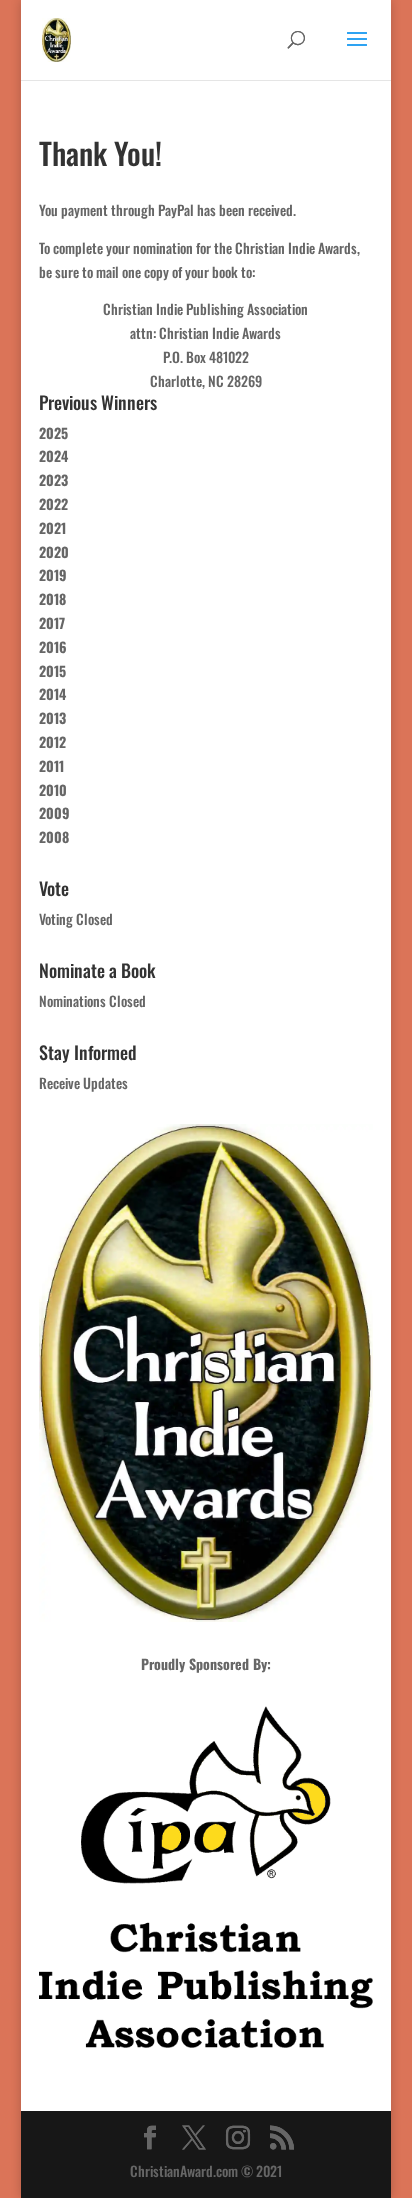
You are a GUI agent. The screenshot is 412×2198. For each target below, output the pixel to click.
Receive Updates (83, 1082)
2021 (52, 527)
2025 (53, 432)
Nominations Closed (92, 1000)
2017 (52, 622)
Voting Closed (76, 918)
